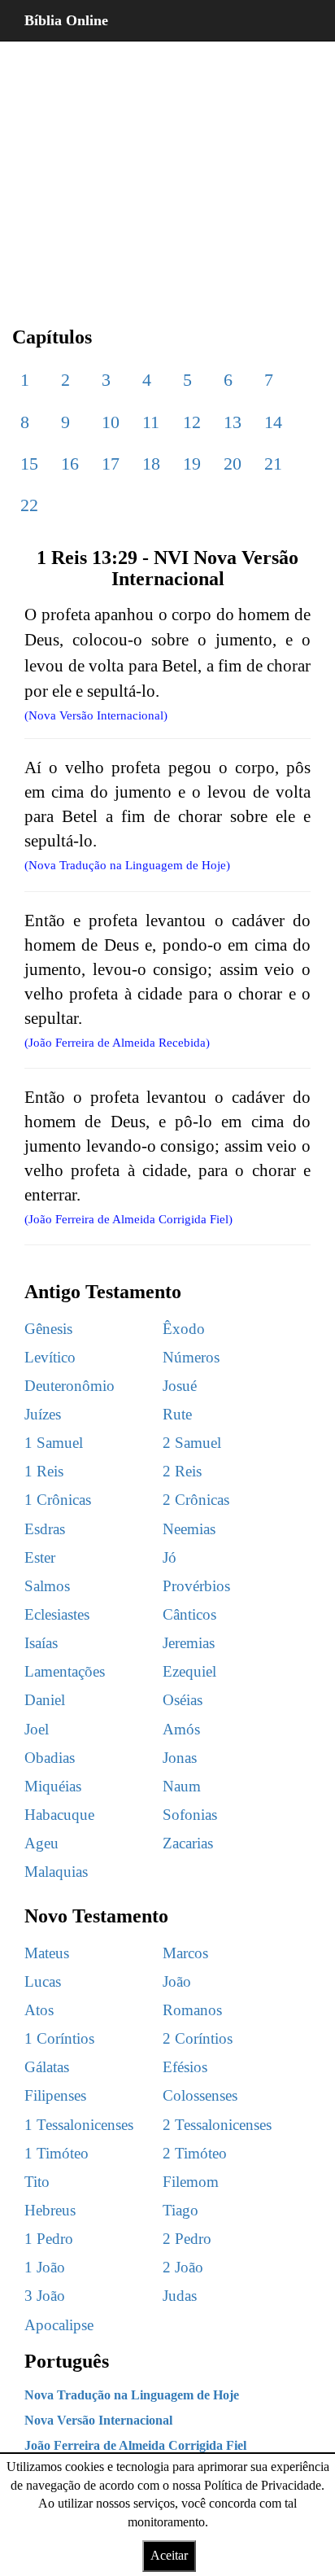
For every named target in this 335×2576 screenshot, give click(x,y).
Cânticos (189, 1614)
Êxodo (184, 1329)
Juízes (43, 1414)
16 (70, 464)
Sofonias (190, 1815)
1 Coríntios (59, 2038)
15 (29, 464)
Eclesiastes (57, 1614)
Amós (181, 1729)
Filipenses (55, 2095)
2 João (183, 2267)
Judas (180, 2296)
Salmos (47, 1586)
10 (111, 422)
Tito (37, 2182)
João (177, 1981)
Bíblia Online (66, 20)
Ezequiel (189, 1671)
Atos (39, 2010)
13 (233, 422)
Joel (37, 1729)
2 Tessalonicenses (217, 2125)
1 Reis (44, 1471)
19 (192, 464)
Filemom (191, 2182)
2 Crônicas (196, 1500)
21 (273, 464)
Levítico (50, 1357)
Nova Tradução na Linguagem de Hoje (132, 2395)
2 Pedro (187, 2239)
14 (273, 422)
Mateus (47, 1953)
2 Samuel (192, 1443)
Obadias (50, 1758)
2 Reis (182, 1471)
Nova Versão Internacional (98, 2420)
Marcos (185, 1953)
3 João (45, 2296)
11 (151, 422)
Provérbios (196, 1586)
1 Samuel (54, 1443)
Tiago (181, 2210)
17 (111, 464)
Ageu (41, 1843)
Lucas (43, 1981)
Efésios (185, 2067)
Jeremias (189, 1643)
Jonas (180, 1758)
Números (191, 1357)
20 (233, 464)
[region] (167, 171)
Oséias (183, 1700)
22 (29, 505)
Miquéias (53, 1786)
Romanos (192, 2010)
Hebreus (50, 2210)
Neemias (189, 1529)
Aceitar (169, 2555)
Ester (40, 1557)
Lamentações (65, 1671)
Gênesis (48, 1329)
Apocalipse (59, 2325)
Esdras (45, 1529)
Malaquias (56, 1872)
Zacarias (188, 1843)
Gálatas (47, 2067)
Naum (182, 1786)
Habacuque (59, 1815)
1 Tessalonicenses (79, 2125)
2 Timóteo (195, 2153)
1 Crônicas (58, 1500)
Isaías (41, 1643)
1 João (45, 2267)
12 (192, 422)
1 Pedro (49, 2239)
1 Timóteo (57, 2153)
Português (67, 2361)
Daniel (45, 1700)
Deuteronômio (70, 1386)
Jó (170, 1557)
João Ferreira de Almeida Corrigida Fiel (135, 2445)
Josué (180, 1386)
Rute (177, 1414)
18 (151, 464)
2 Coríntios (198, 2038)
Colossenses (200, 2095)
